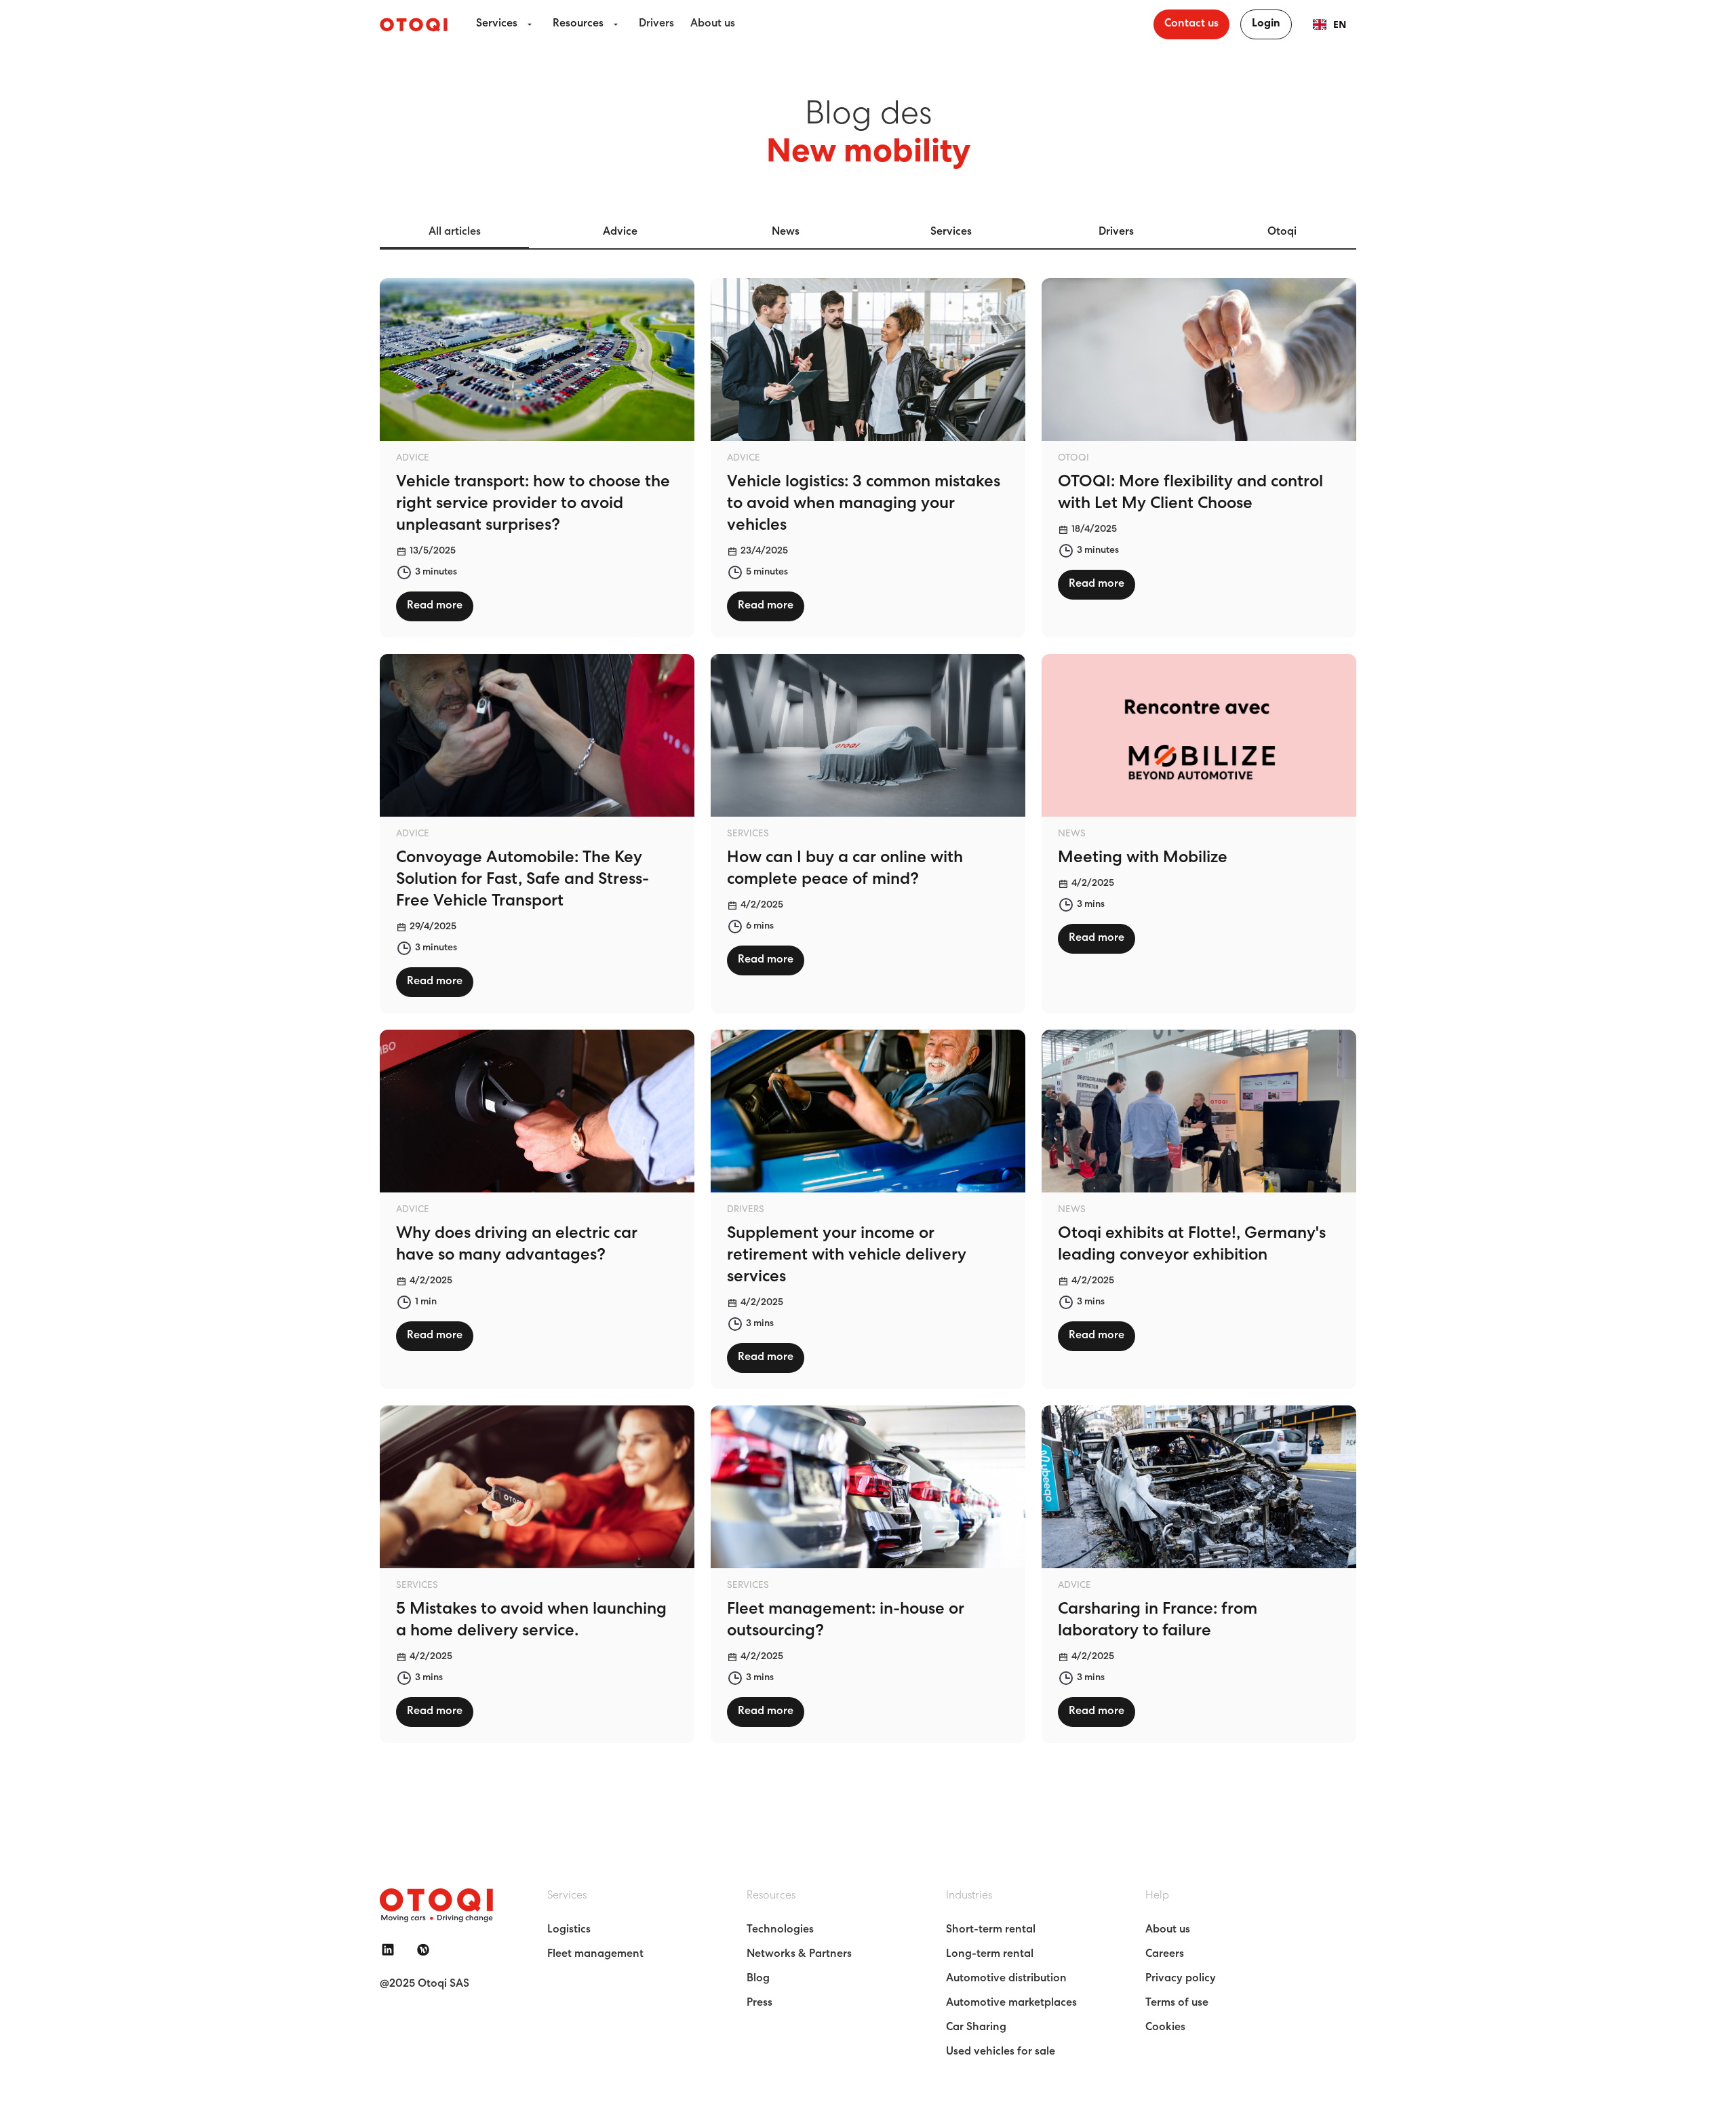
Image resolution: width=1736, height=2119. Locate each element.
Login (1266, 24)
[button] (506, 24)
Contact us (1191, 24)
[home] (414, 24)
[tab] (454, 233)
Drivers (656, 24)
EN (1340, 24)
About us (713, 24)
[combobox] (1329, 24)
